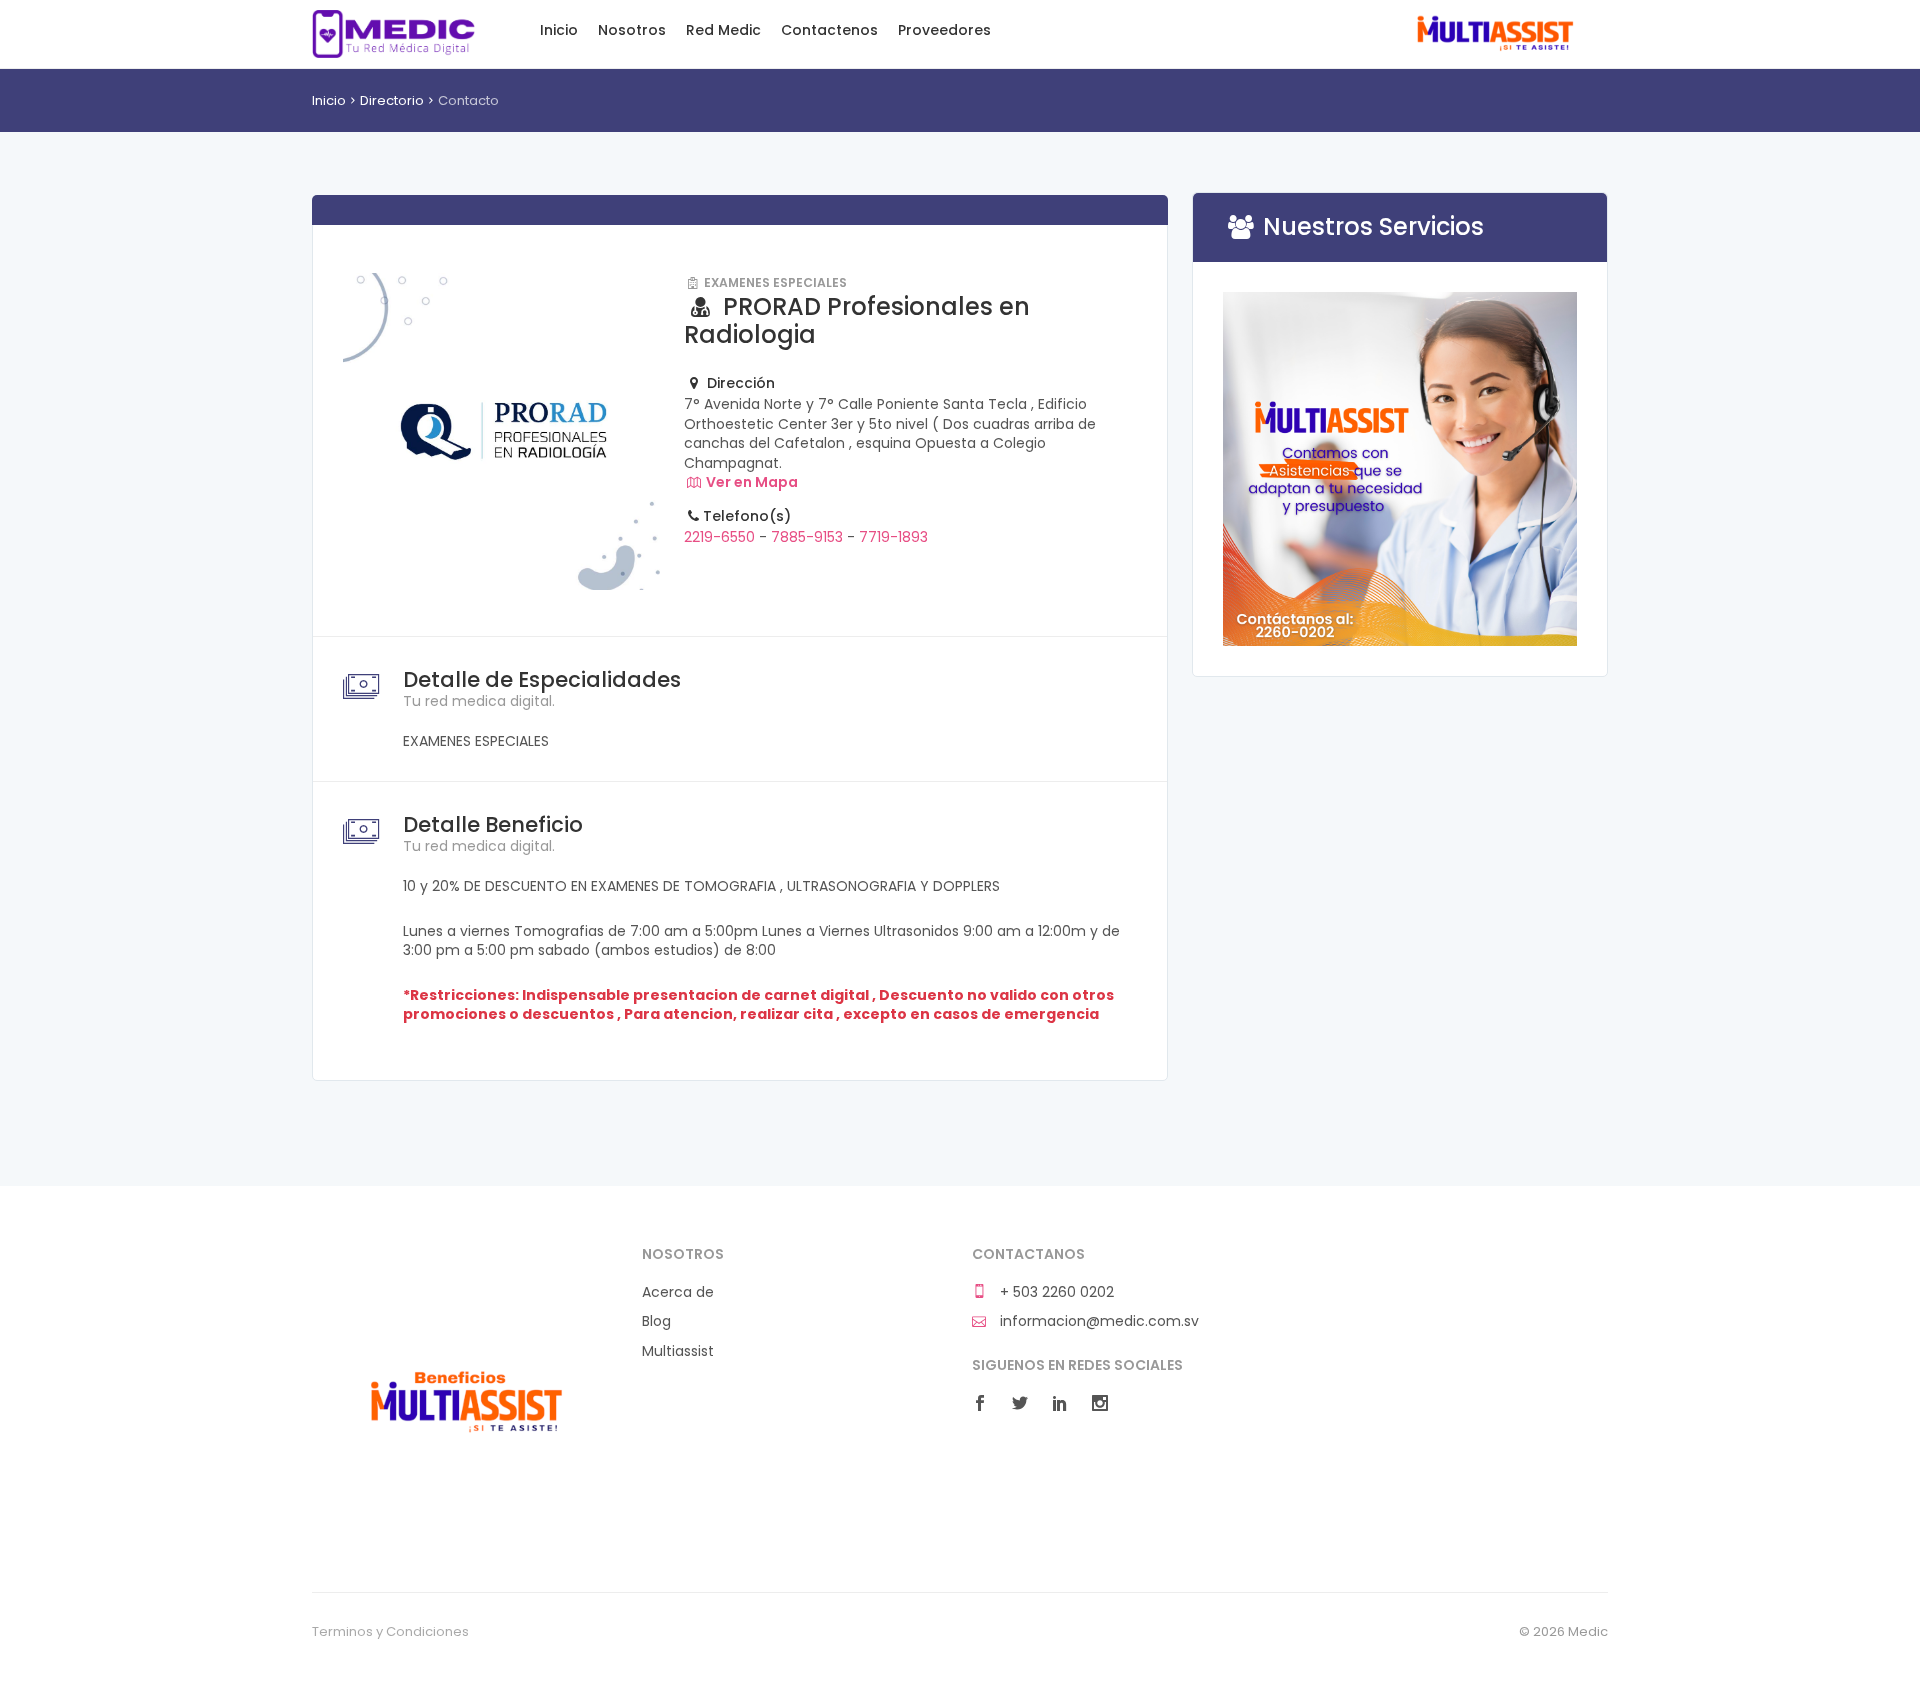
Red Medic (393, 34)
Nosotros (632, 30)
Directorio (392, 100)
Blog (656, 1321)
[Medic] (465, 1398)
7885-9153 (807, 537)
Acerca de (678, 1292)
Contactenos (829, 30)
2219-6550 (721, 537)
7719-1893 (893, 537)
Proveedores (944, 30)
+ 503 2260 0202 (1055, 1292)
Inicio (559, 30)
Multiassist (1493, 34)
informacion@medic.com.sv (1097, 1321)
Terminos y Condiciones (390, 1632)
